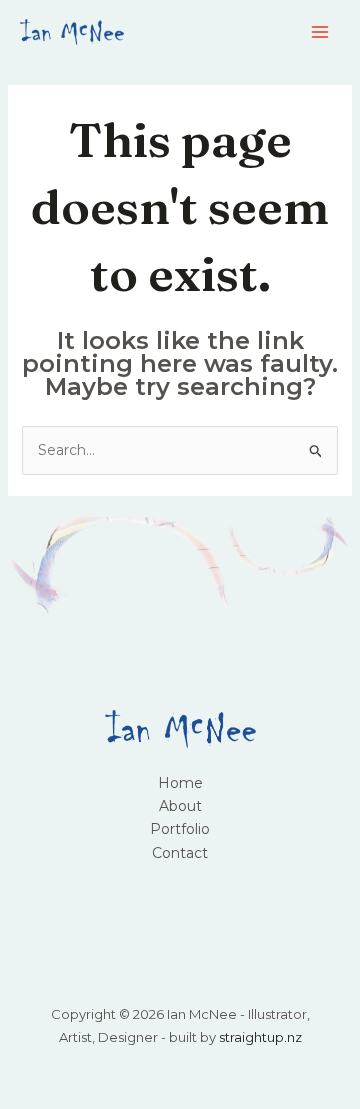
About (180, 806)
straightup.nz (260, 1037)
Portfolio (180, 829)
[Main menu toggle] (319, 32)
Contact (180, 853)
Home (180, 783)
